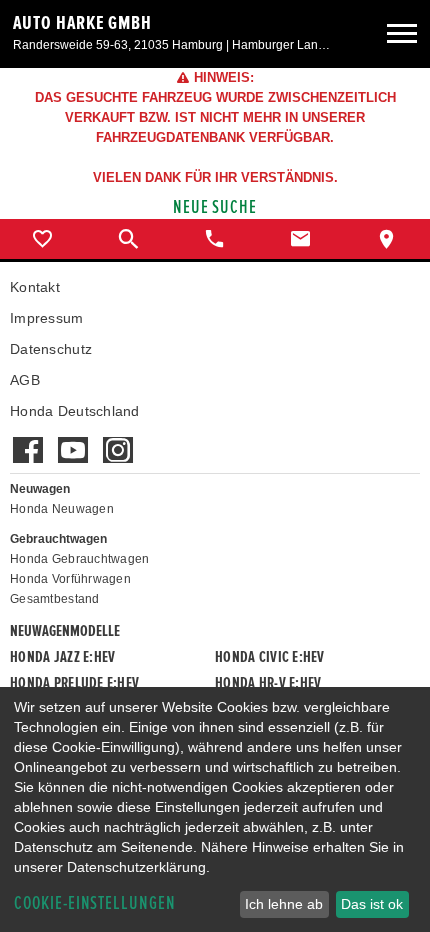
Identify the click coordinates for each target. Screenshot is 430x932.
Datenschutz (51, 349)
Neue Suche (215, 207)
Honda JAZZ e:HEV (62, 657)
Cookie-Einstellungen (95, 903)
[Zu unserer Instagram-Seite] (117, 440)
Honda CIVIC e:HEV (270, 657)
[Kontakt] (301, 239)
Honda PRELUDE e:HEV (74, 683)
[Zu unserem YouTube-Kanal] (72, 440)
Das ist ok (372, 904)
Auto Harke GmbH (82, 23)
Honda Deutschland (75, 411)
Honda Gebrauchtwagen (80, 559)
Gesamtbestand (55, 599)
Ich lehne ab (284, 904)
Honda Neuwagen (62, 509)
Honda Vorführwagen (70, 579)
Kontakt (35, 287)
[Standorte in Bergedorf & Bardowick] (387, 239)
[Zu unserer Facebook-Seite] (27, 440)
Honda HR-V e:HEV (268, 683)
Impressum (47, 318)
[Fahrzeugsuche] (129, 239)
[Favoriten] (43, 239)
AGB (25, 380)
